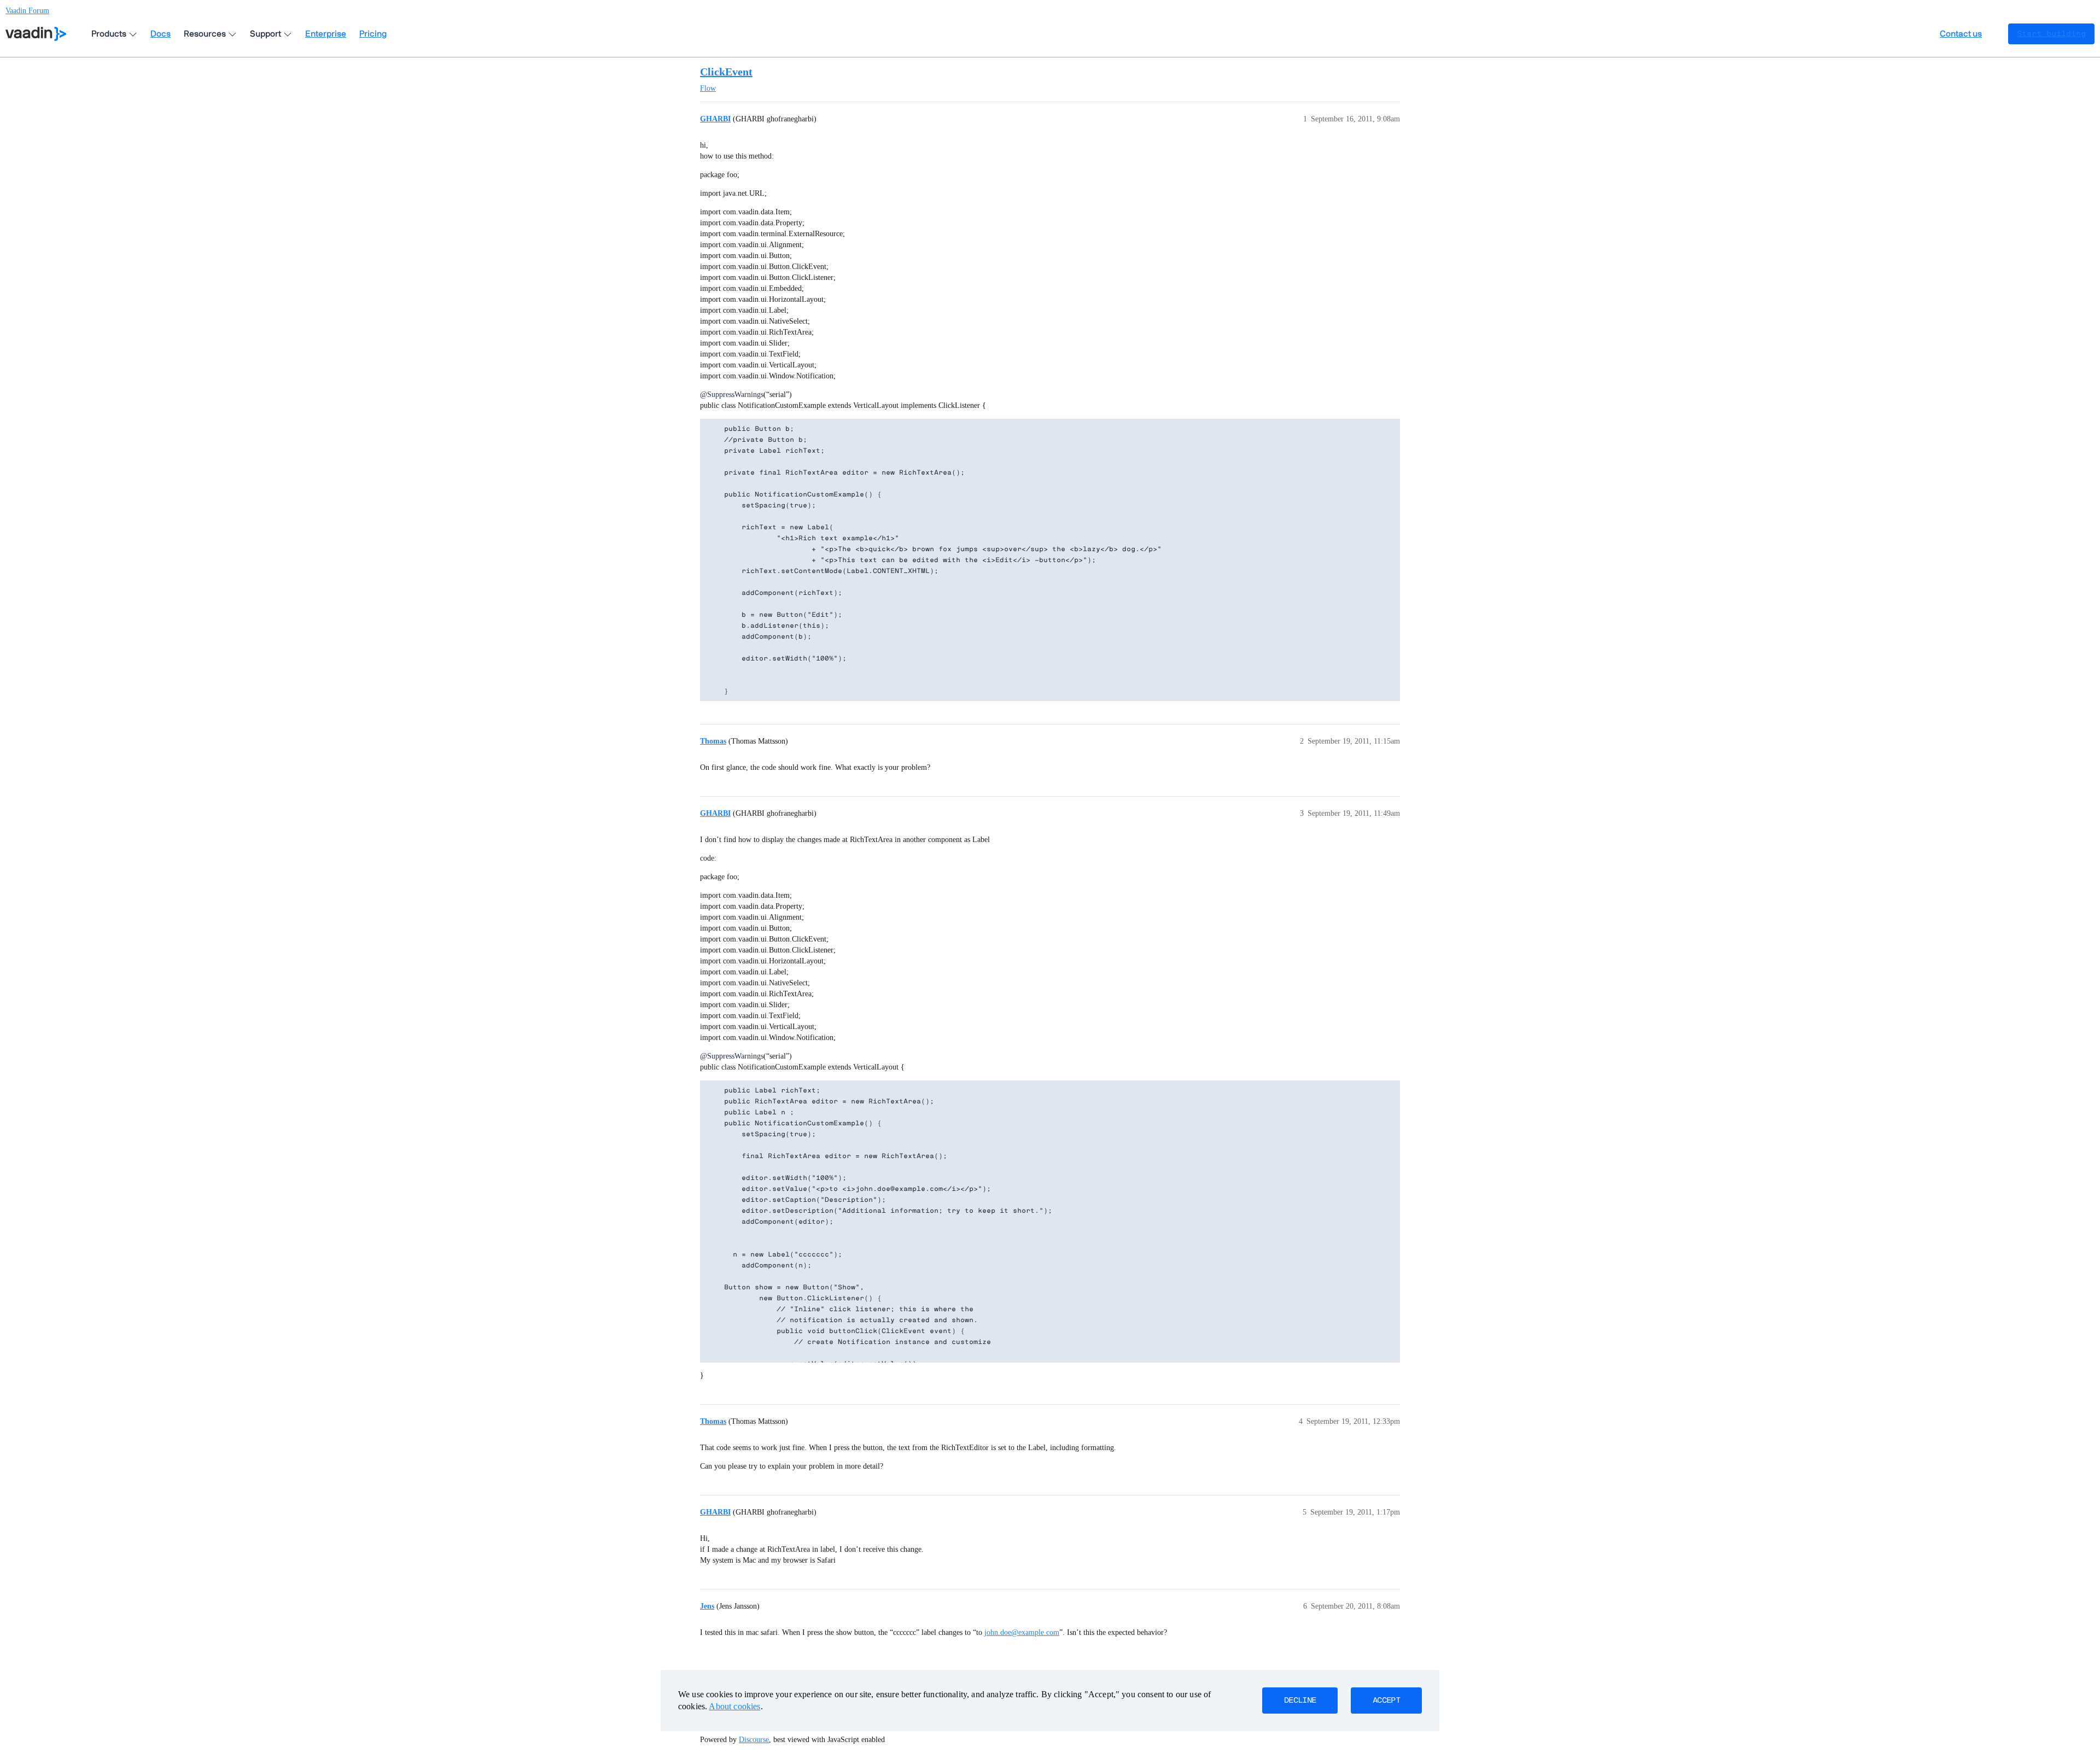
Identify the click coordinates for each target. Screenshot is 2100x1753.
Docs (161, 34)
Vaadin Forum (27, 11)
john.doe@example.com (1022, 1632)
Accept (1386, 1701)
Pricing (373, 34)
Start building (2051, 34)
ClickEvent (726, 72)
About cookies (734, 1706)
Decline (1300, 1701)
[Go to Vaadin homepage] (36, 34)
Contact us (1961, 34)
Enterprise (326, 34)
